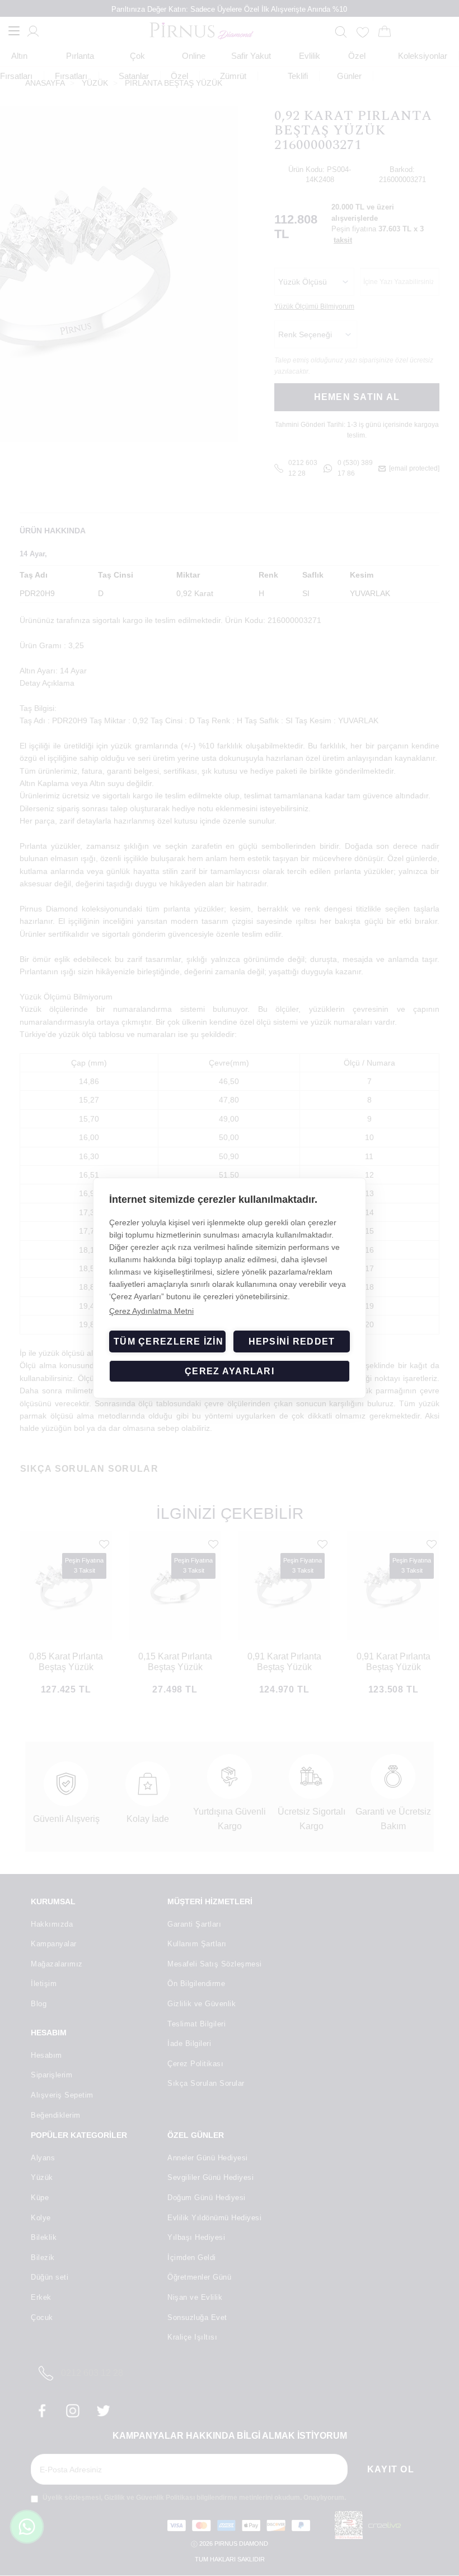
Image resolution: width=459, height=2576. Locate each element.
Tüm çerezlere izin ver (170, 1342)
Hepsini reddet (292, 1342)
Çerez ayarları (230, 1371)
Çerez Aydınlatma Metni (151, 1311)
